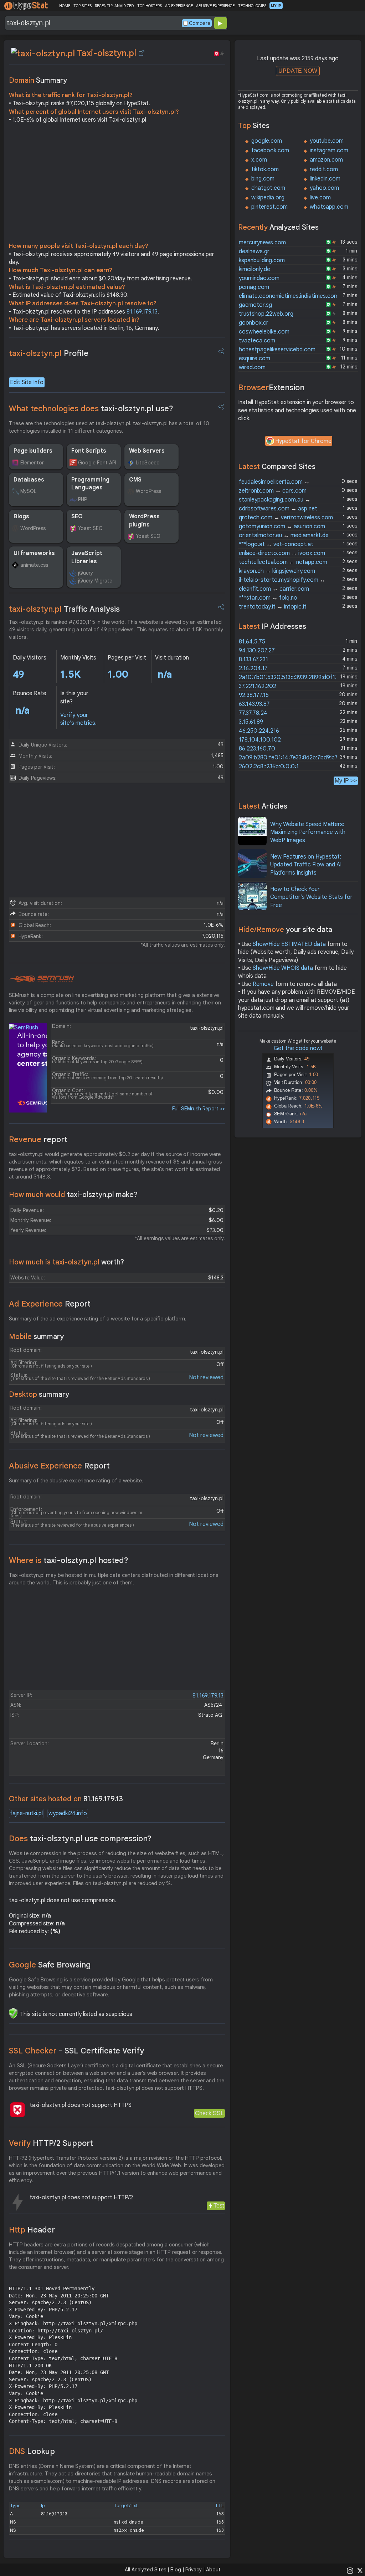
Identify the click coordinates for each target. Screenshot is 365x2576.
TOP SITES (83, 6)
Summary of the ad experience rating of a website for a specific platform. (98, 1319)
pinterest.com (269, 207)
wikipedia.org (268, 198)
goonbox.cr (254, 323)
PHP (83, 499)
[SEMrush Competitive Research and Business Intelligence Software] (42, 979)
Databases (29, 480)
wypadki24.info (68, 1813)
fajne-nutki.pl (26, 1813)
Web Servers (147, 451)
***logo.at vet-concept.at (276, 544)
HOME (65, 6)
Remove (263, 984)
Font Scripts (89, 451)
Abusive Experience (59, 1466)
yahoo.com (324, 188)
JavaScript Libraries (87, 557)
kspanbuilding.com (262, 260)
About (213, 2570)
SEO (77, 516)
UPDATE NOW (298, 71)
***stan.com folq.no (268, 598)
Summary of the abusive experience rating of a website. (76, 1481)
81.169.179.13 (142, 312)
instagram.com (329, 151)
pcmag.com (254, 287)
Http (32, 2230)
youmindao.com (259, 278)
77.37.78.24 (253, 713)
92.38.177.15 (254, 695)
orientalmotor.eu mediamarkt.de (284, 535)
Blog (176, 2570)
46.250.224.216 (259, 731)
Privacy (194, 2570)
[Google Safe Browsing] (13, 2013)
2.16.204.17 (253, 668)
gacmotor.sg (255, 305)
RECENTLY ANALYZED (114, 6)
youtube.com (327, 141)
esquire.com (255, 358)
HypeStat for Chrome (303, 441)
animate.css (34, 565)
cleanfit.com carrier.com (274, 589)
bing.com (263, 179)
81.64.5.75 (252, 642)
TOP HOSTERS (150, 6)
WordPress (148, 491)
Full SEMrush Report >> (199, 1109)
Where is (69, 1560)
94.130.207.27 (257, 651)
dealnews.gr (254, 251)
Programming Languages (90, 484)
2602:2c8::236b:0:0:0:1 (269, 767)
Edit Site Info (27, 382)
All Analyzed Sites (145, 2570)
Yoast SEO (90, 528)
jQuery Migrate (95, 581)
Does (80, 1839)
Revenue (38, 1139)
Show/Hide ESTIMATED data (289, 944)
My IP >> (346, 781)
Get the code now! (298, 1048)
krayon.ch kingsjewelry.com (277, 571)
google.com (267, 141)
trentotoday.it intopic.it (273, 607)
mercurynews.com (262, 243)
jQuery (86, 573)
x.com (259, 160)
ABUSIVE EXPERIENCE (215, 6)
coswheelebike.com (264, 332)
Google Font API (97, 463)
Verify (51, 2143)
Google (50, 1965)
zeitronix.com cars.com (273, 491)
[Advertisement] (117, 185)
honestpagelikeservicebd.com (277, 350)
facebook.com (270, 151)
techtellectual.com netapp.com (283, 562)
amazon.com (326, 160)
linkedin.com (325, 179)
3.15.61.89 (251, 722)
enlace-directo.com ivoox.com (282, 553)
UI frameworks (34, 553)
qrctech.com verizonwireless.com (286, 518)
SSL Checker (76, 2051)
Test (219, 2206)
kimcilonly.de (255, 269)
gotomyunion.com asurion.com (282, 526)
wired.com (252, 367)
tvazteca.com (257, 341)
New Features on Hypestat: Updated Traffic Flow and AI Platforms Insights (306, 865)
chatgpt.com (268, 188)
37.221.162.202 (258, 686)
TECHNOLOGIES (252, 6)
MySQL (28, 491)
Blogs (21, 516)
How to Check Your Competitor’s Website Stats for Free (311, 897)
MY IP (276, 6)
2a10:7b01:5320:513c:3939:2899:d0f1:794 (293, 677)
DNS (32, 2451)
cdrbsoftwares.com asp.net (278, 509)
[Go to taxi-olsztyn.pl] (142, 53)
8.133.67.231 (253, 660)
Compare (200, 23)
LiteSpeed (148, 463)
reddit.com (324, 169)
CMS (135, 480)
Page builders (33, 451)
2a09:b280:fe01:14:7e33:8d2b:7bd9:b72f (291, 758)
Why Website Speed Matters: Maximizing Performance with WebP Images (308, 832)
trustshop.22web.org (266, 314)
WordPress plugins (144, 520)
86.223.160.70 (257, 749)
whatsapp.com (329, 207)
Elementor (32, 463)
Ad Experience (50, 1304)
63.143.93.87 (254, 704)
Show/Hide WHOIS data (283, 968)
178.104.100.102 (260, 740)
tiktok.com (265, 169)
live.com (320, 198)
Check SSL (209, 2113)
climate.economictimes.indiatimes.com (289, 296)
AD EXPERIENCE (179, 6)
